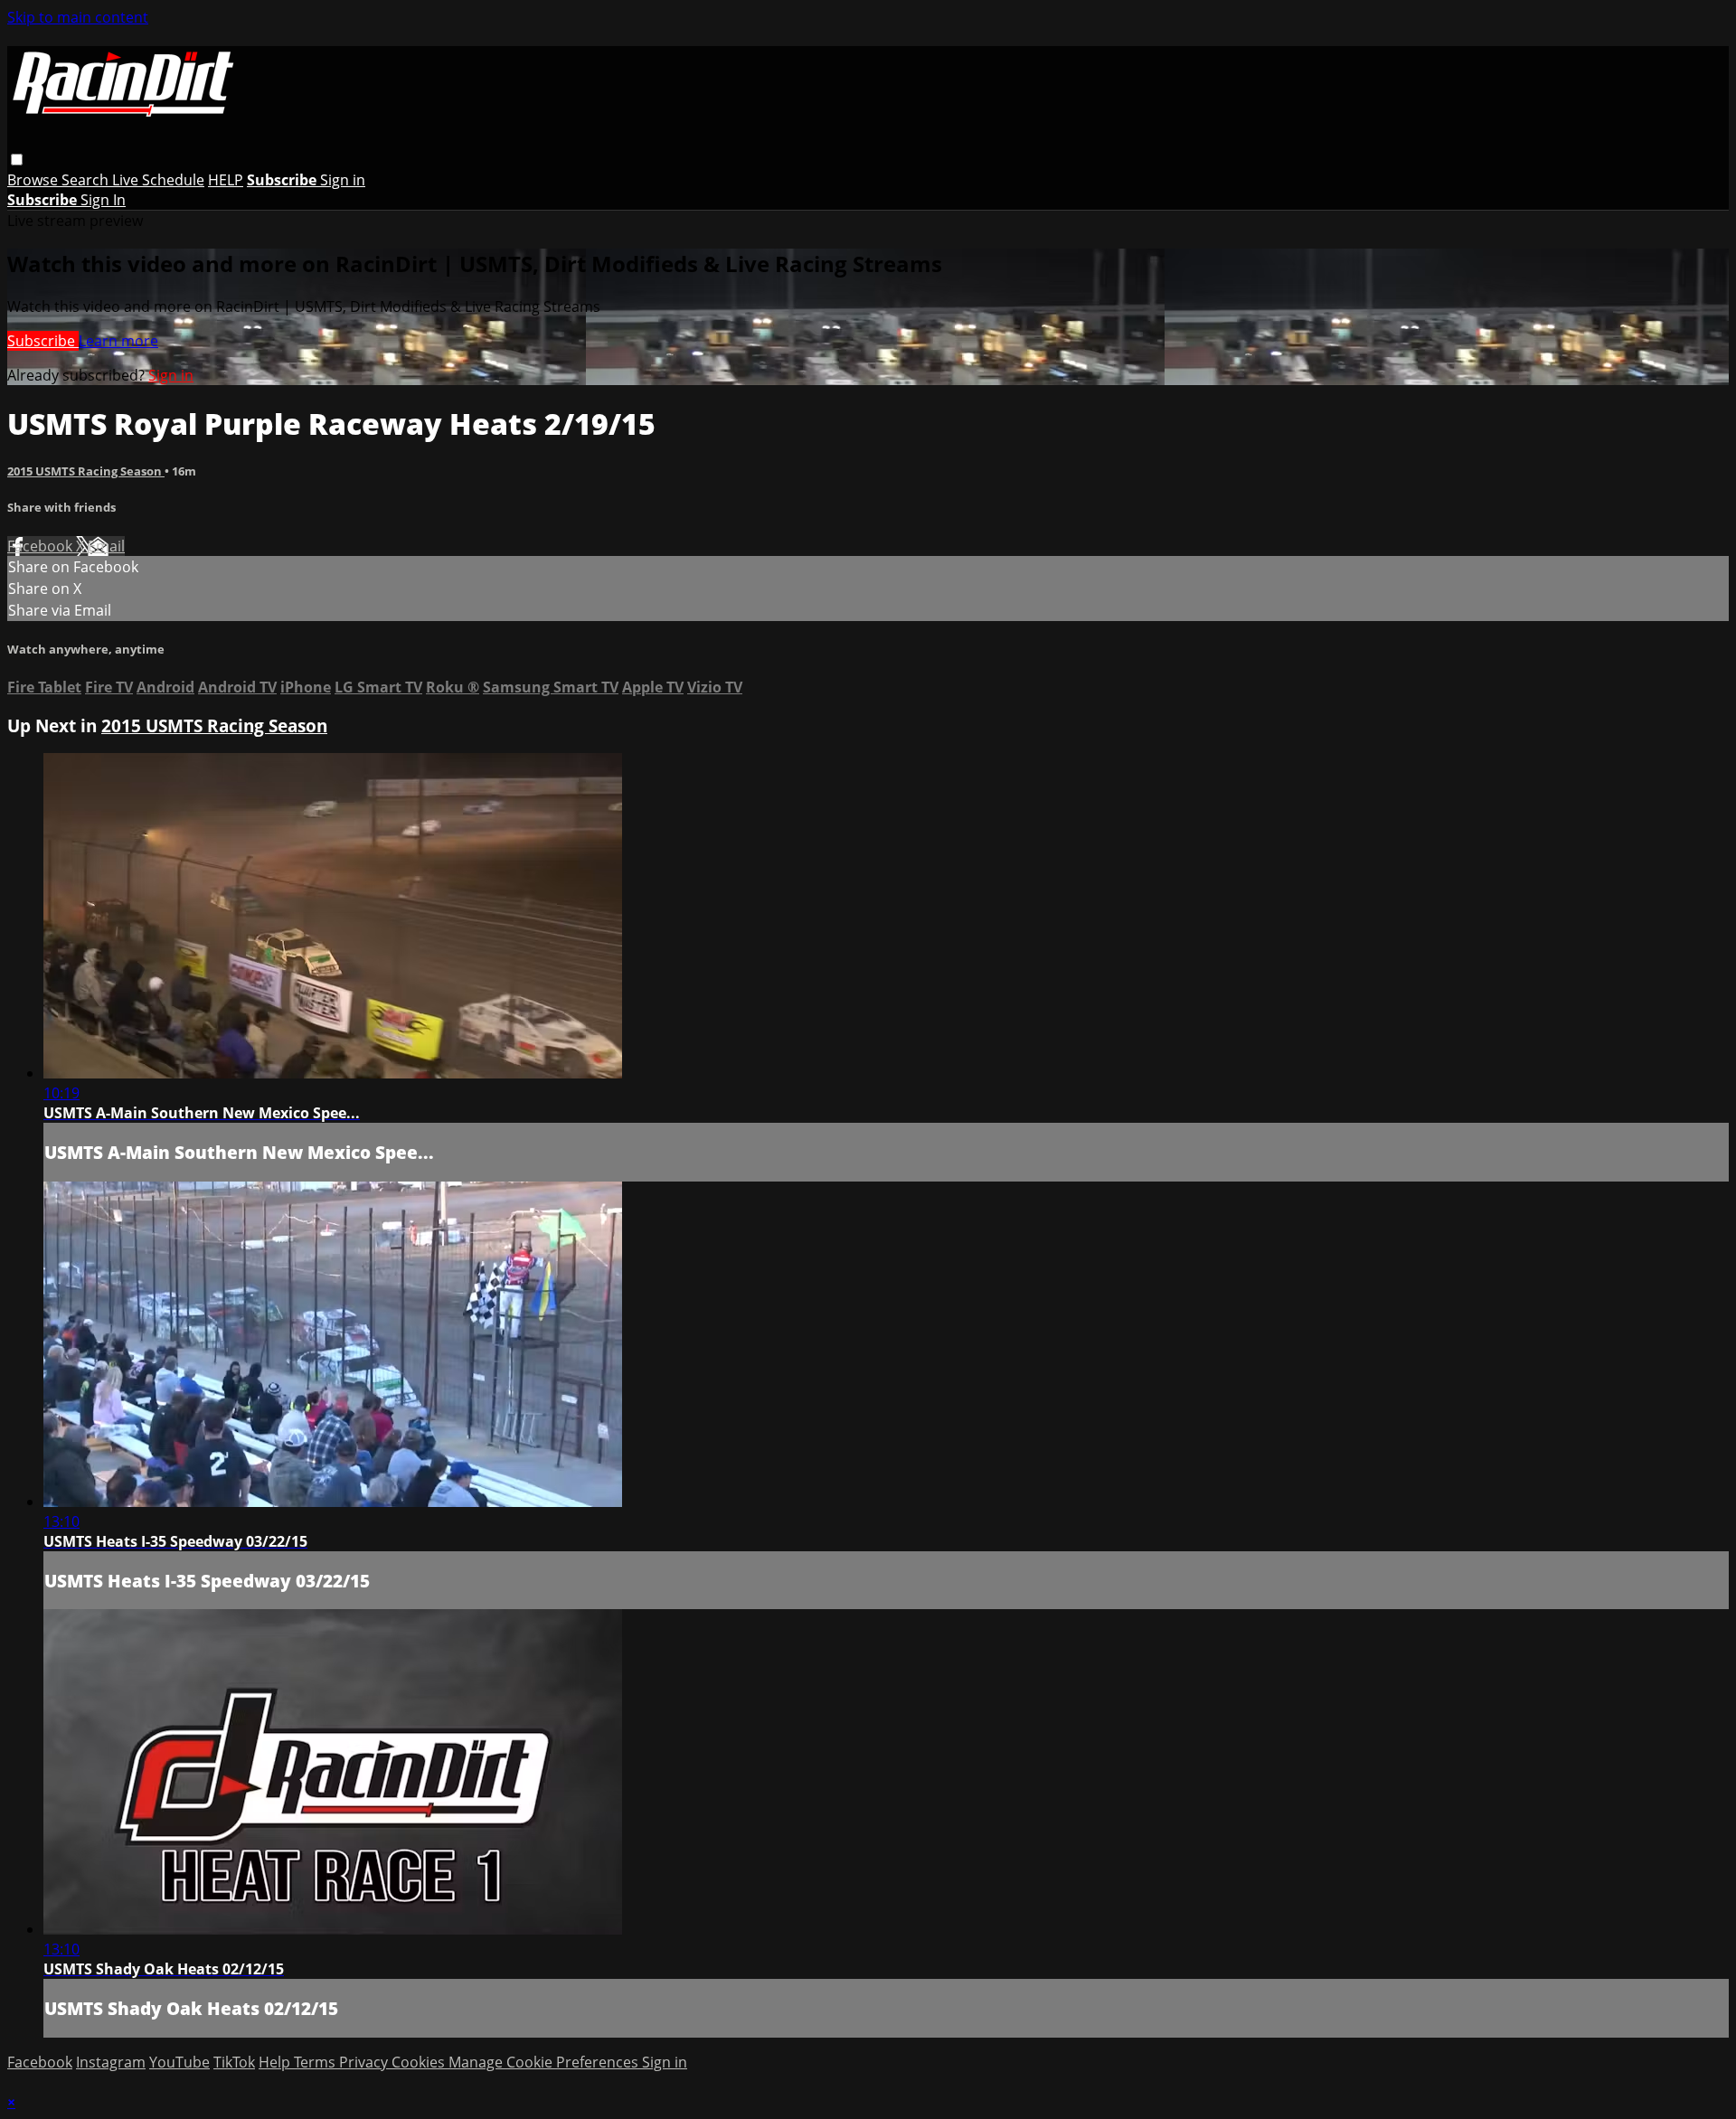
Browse (34, 180)
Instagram (111, 2062)
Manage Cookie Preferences (545, 2062)
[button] (17, 160)
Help (276, 2062)
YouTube (179, 2062)
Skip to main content (78, 17)
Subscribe (43, 341)
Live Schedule (158, 180)
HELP (226, 180)
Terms (316, 2062)
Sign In (103, 200)
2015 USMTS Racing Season (86, 471)
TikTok (234, 2062)
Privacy (365, 2062)
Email (106, 546)
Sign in (343, 180)
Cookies (420, 2062)
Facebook (42, 546)
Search (87, 180)
